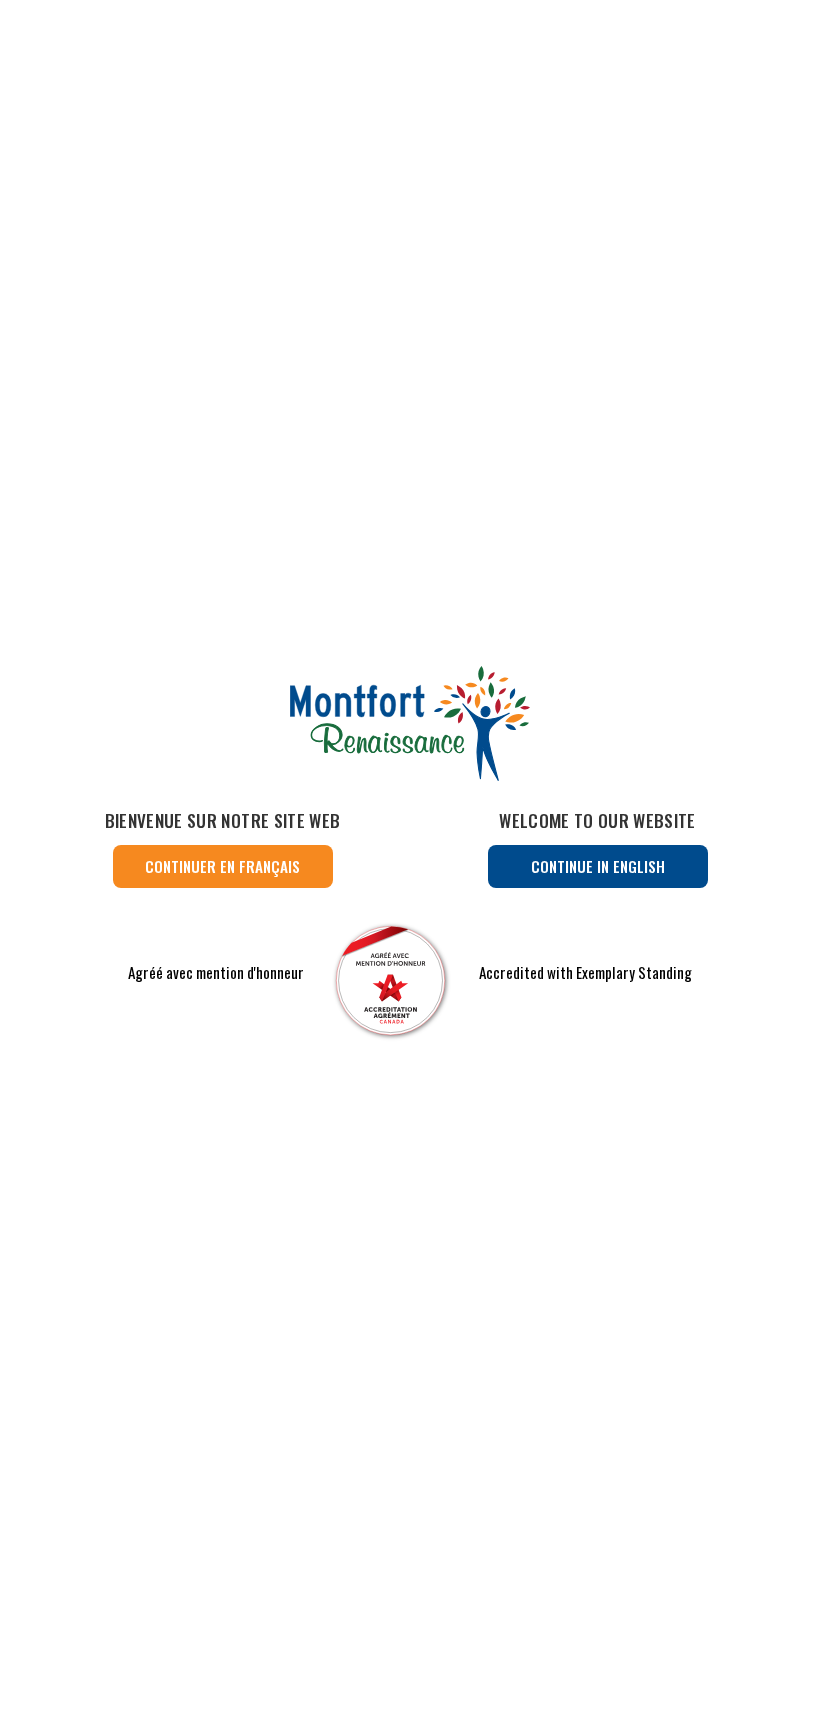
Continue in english (598, 866)
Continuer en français (222, 866)
